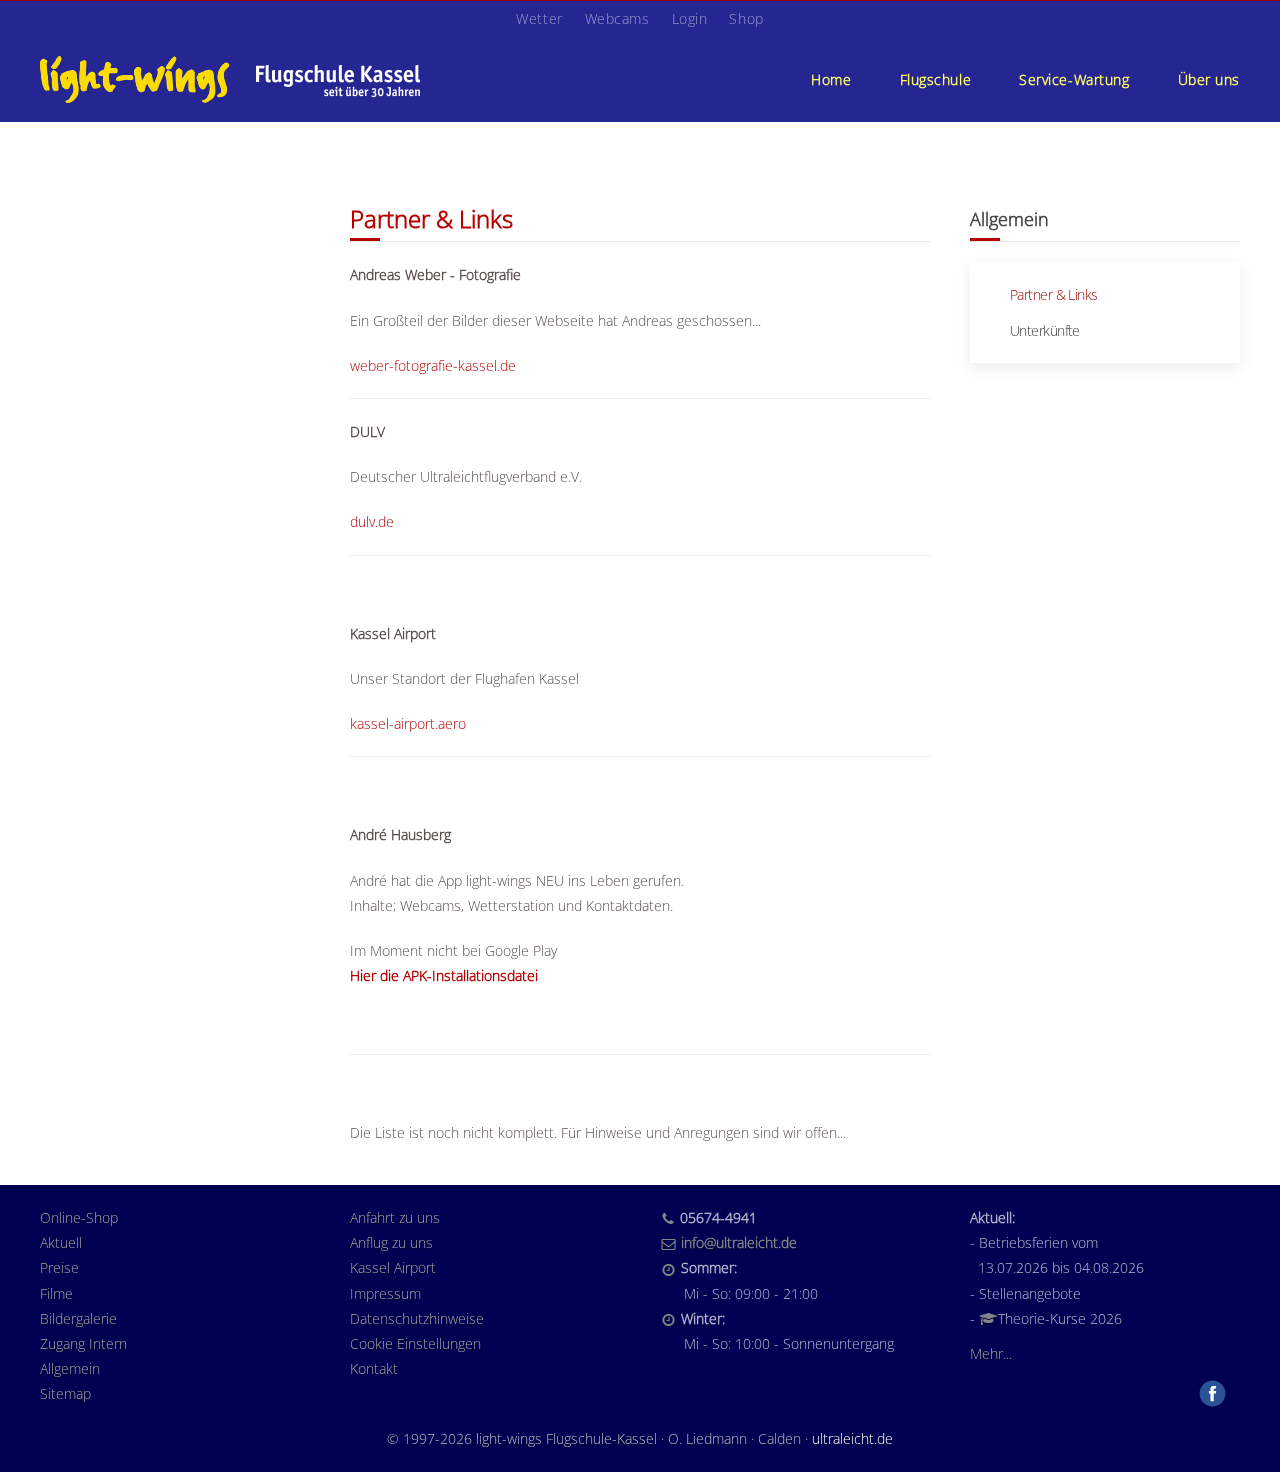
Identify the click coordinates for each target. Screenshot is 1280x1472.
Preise (59, 1267)
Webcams (617, 18)
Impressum (385, 1293)
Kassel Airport (393, 1267)
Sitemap (65, 1393)
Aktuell (61, 1242)
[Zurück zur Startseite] (230, 79)
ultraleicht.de (852, 1438)
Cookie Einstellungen (415, 1343)
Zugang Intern (83, 1343)
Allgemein (70, 1368)
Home (831, 79)
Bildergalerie (78, 1318)
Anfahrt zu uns (395, 1217)
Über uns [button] (1209, 79)
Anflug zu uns (391, 1242)
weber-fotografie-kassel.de (433, 365)
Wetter (539, 18)
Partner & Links (1054, 294)
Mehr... (991, 1353)
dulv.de (372, 521)
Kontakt (374, 1368)
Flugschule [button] (936, 79)
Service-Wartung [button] (1074, 79)
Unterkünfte (1045, 330)
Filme (56, 1293)
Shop (746, 18)
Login (690, 18)
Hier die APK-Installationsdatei (444, 975)
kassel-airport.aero (408, 723)
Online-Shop (79, 1217)
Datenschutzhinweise (417, 1318)
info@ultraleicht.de (739, 1242)
